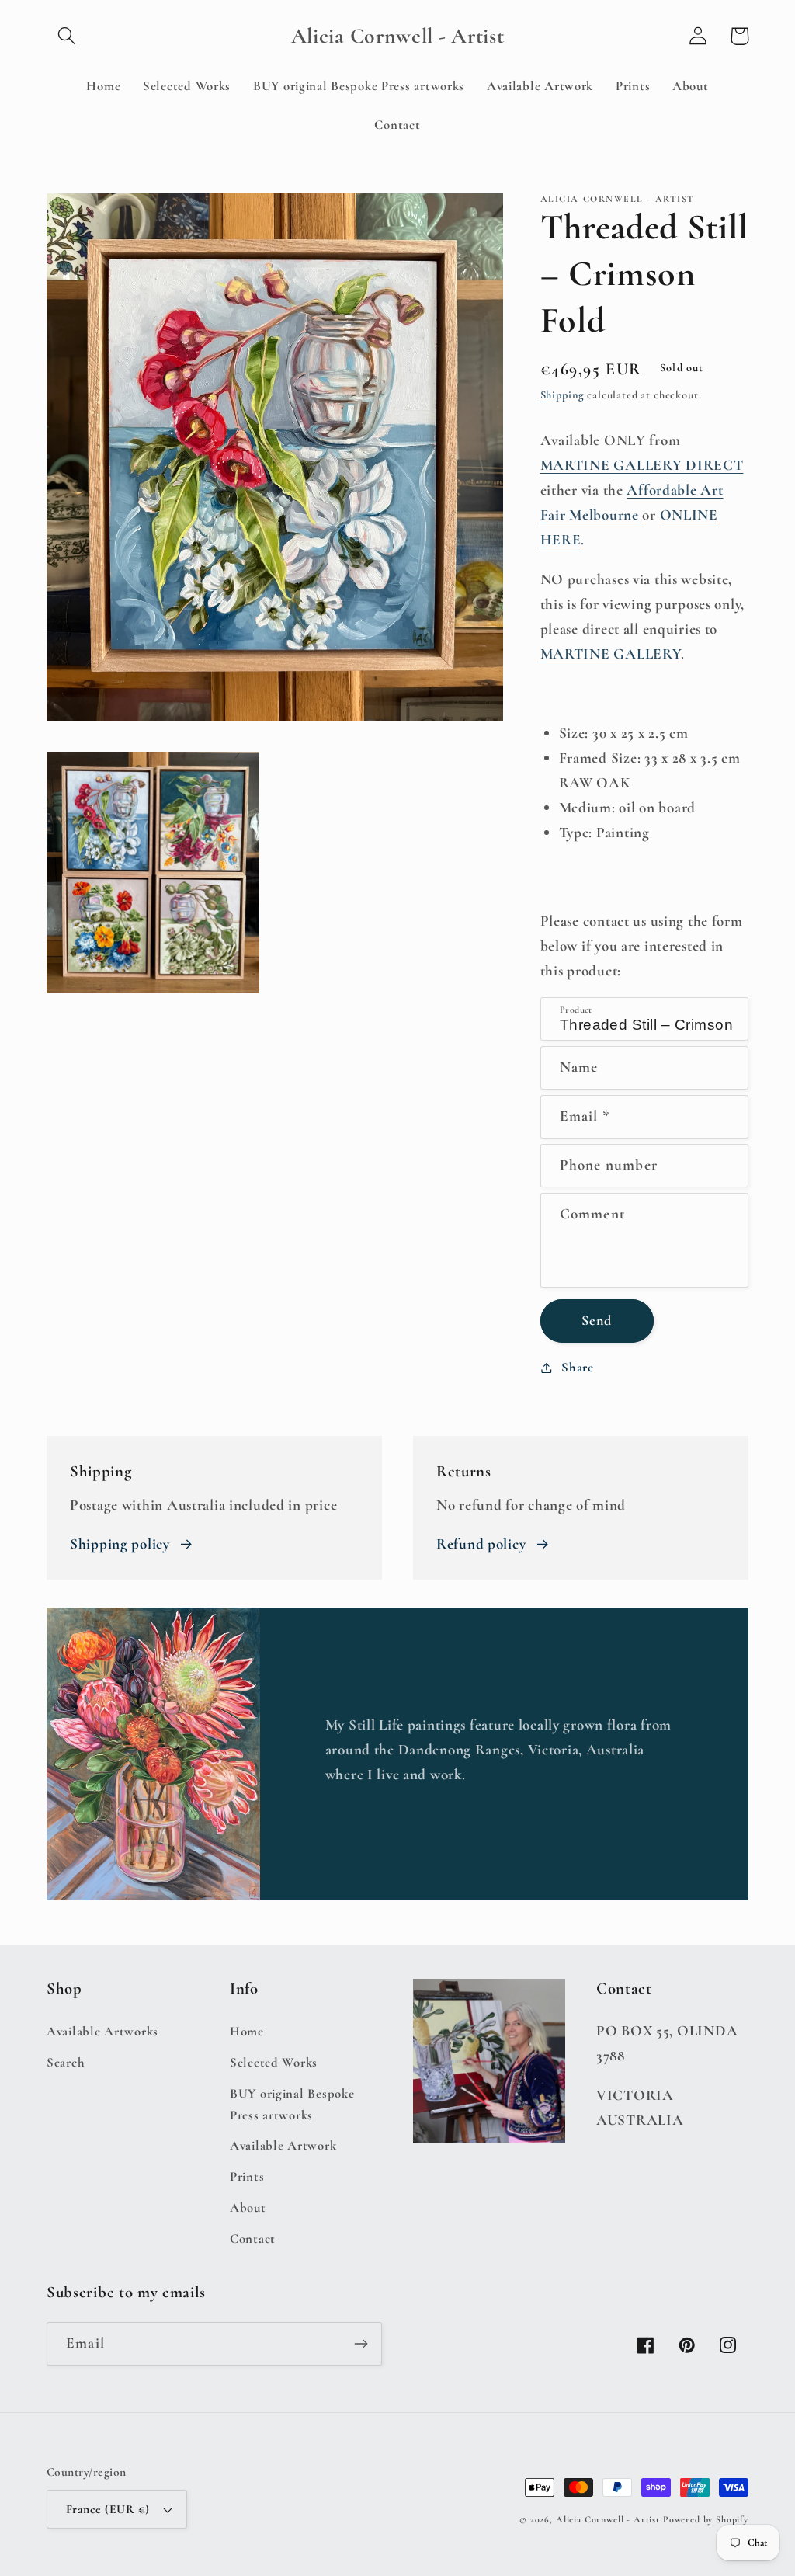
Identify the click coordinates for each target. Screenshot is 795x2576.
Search (66, 2062)
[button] (67, 36)
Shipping (562, 395)
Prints (247, 2176)
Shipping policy (120, 1544)
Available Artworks (102, 2031)
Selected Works (274, 2062)
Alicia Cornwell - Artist (608, 2519)
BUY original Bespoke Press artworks (292, 2104)
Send (597, 1320)
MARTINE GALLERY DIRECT (642, 465)
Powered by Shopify (706, 2519)
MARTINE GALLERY (611, 654)
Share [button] (578, 1367)
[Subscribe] (361, 2344)
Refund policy (481, 1544)
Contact (253, 2239)
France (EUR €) (108, 2509)
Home (247, 2031)
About (248, 2208)
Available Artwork (283, 2145)
